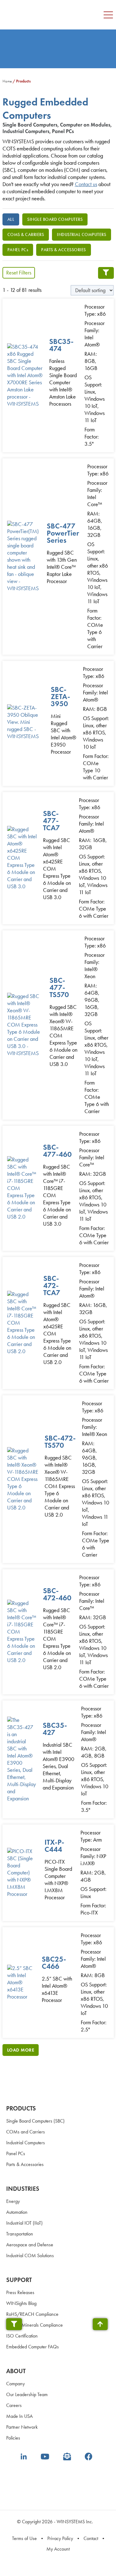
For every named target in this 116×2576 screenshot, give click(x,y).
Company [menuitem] (15, 2384)
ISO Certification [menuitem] (22, 2336)
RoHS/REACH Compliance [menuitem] (32, 2314)
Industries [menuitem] (23, 2189)
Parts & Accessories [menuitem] (25, 2164)
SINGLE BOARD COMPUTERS (55, 219)
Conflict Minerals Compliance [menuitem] (34, 2325)
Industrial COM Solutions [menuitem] (30, 2255)
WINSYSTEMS (41, 9)
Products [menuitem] (21, 2108)
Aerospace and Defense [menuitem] (30, 2245)
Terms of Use (24, 2538)
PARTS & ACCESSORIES (64, 250)
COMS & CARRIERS (26, 235)
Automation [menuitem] (17, 2212)
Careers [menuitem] (14, 2405)
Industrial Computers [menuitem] (26, 2143)
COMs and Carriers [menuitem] (26, 2132)
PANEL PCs (18, 250)
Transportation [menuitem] (20, 2234)
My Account (58, 2549)
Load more (21, 2050)
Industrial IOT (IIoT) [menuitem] (24, 2223)
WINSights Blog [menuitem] (21, 2303)
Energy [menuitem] (13, 2201)
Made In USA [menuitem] (19, 2416)
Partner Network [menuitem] (22, 2427)
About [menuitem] (16, 2371)
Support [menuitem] (19, 2280)
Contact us (86, 184)
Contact (91, 2538)
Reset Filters (19, 273)
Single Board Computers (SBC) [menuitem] (35, 2121)
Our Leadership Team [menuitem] (27, 2394)
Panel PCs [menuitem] (16, 2153)
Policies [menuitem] (13, 2438)
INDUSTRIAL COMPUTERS (82, 235)
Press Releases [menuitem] (20, 2292)
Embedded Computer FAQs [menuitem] (32, 2347)
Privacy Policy (60, 2538)
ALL (11, 219)
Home (7, 81)
